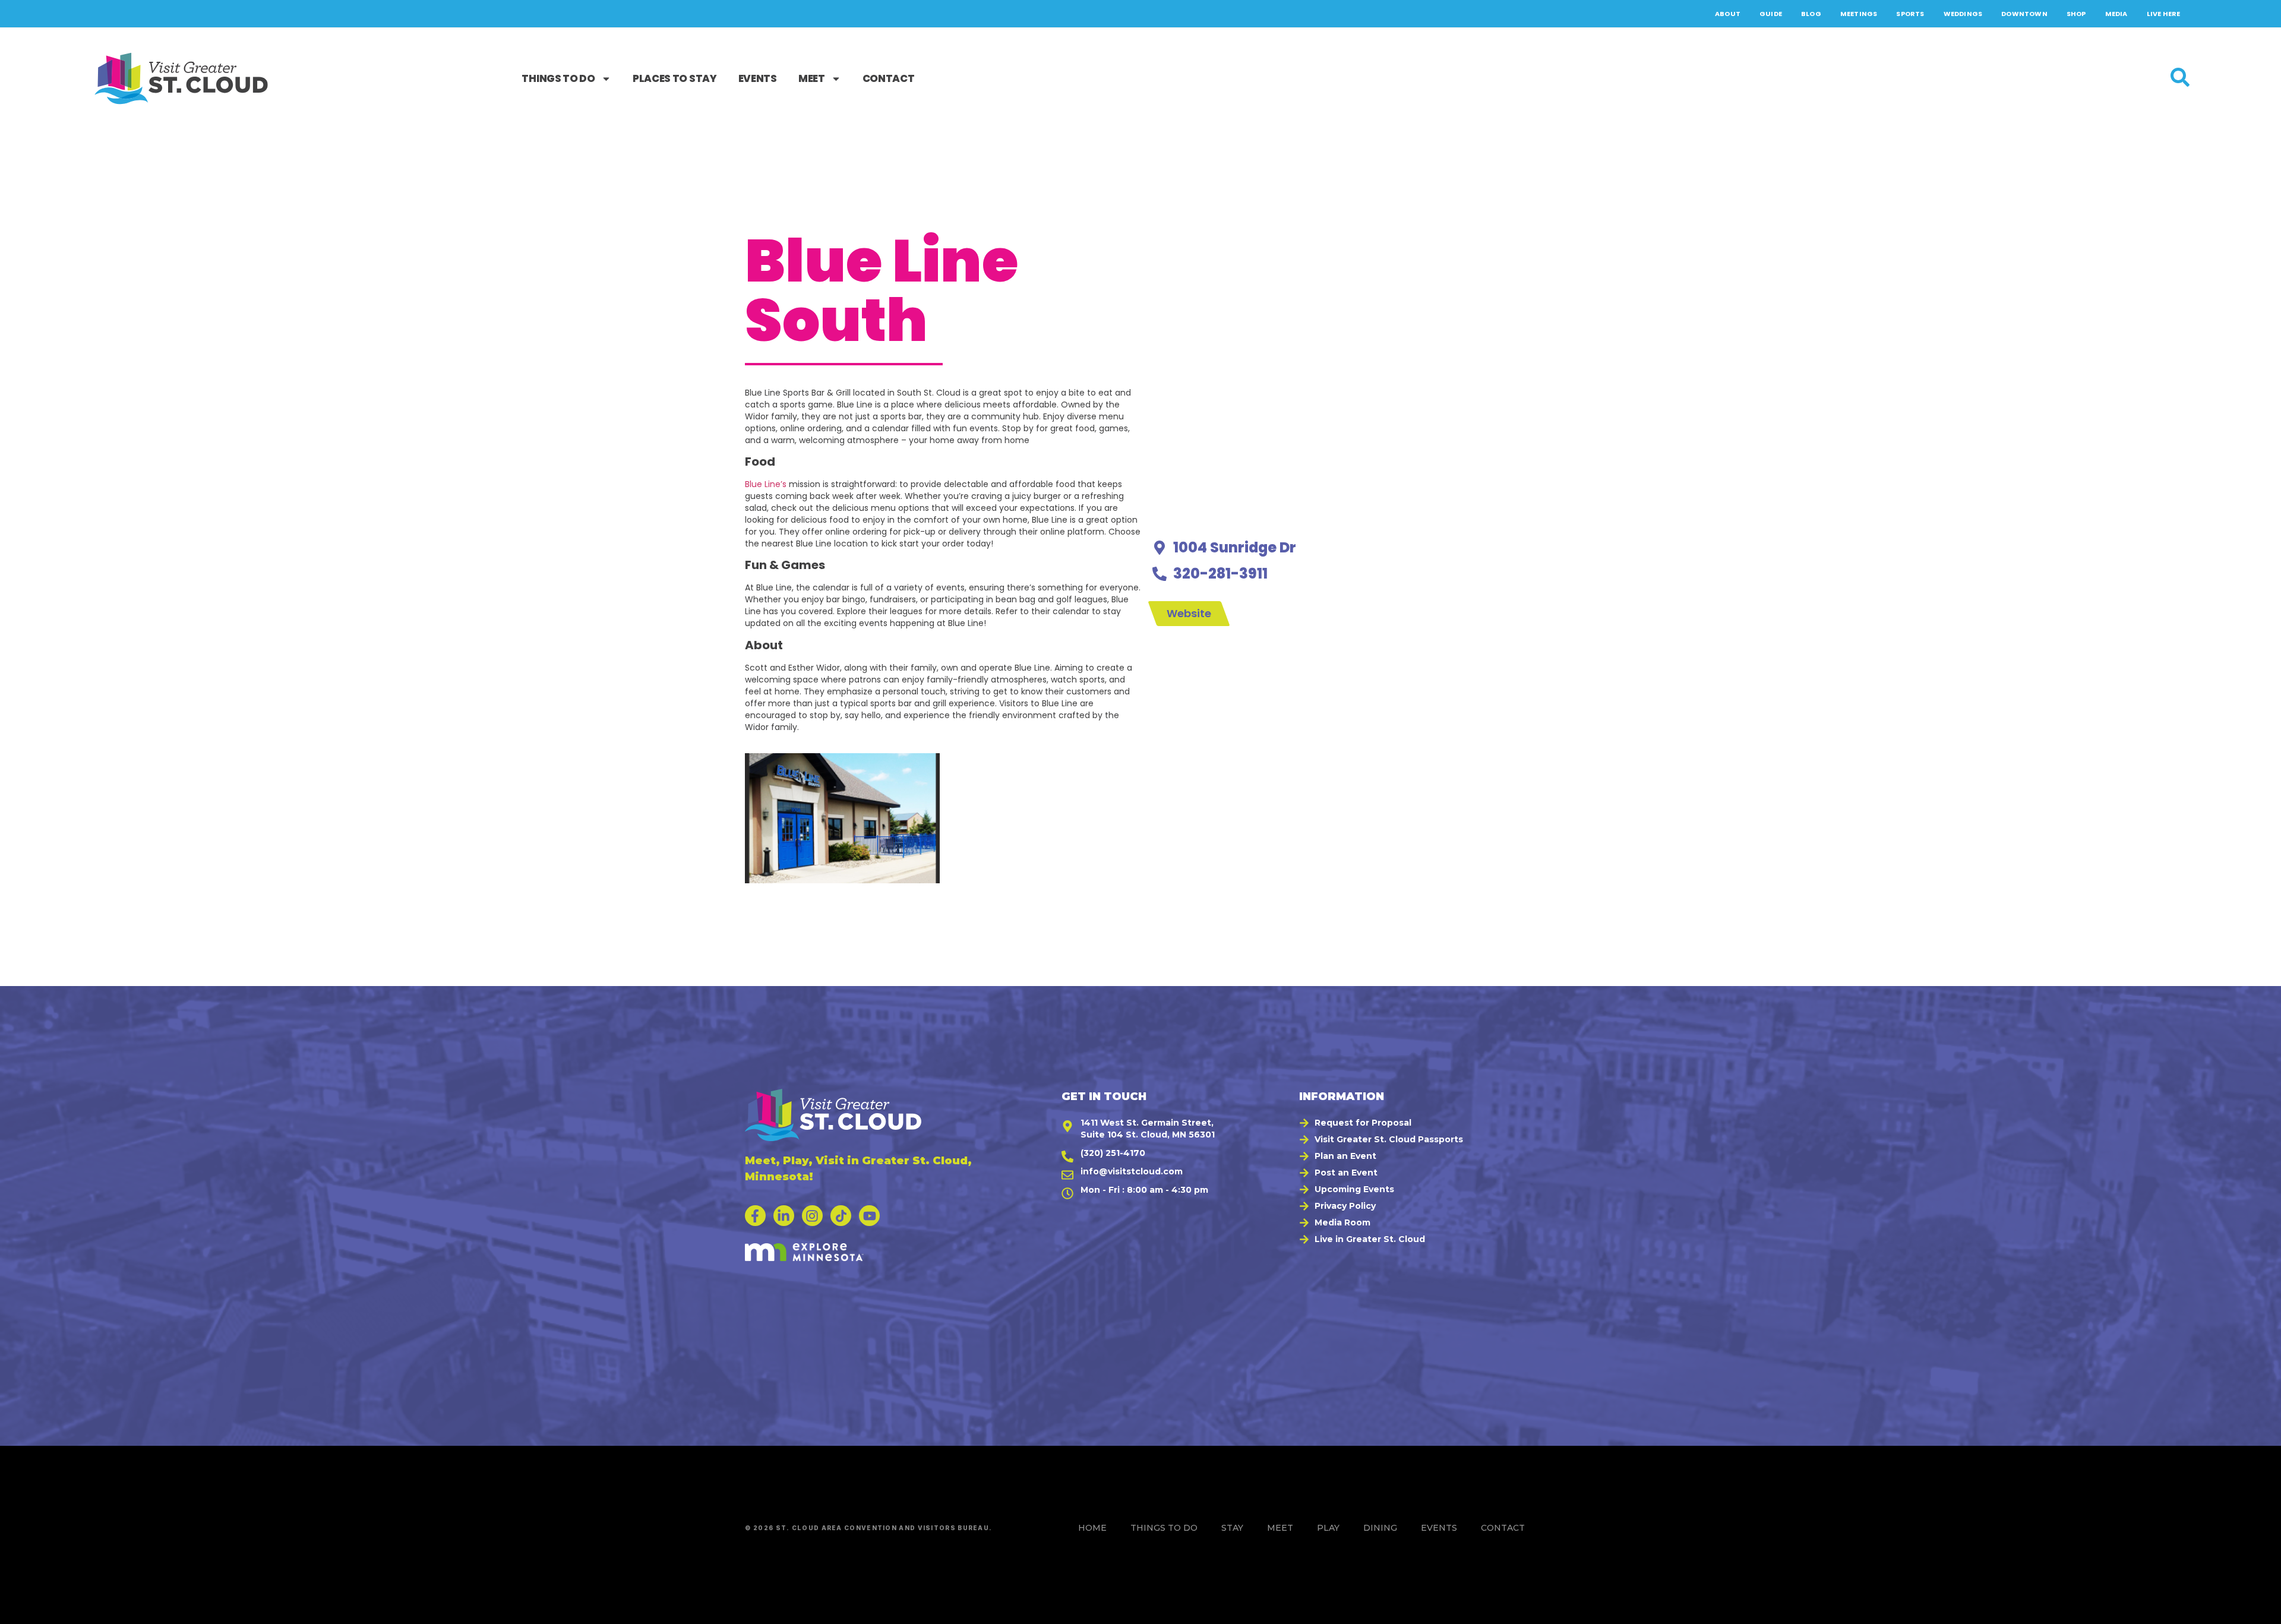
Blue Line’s (766, 484)
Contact (889, 78)
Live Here (2164, 14)
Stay (1232, 1528)
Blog (1811, 14)
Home (1092, 1528)
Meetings (1859, 14)
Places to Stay (675, 78)
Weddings (1963, 14)
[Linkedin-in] (784, 1216)
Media (2116, 14)
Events (758, 78)
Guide (1771, 14)
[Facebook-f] (755, 1216)
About (1728, 14)
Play (1328, 1528)
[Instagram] (812, 1216)
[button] (2258, 1609)
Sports (1910, 14)
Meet (812, 78)
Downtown (2024, 14)
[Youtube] (869, 1216)
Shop (2076, 14)
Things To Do (558, 78)
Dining (1380, 1528)
